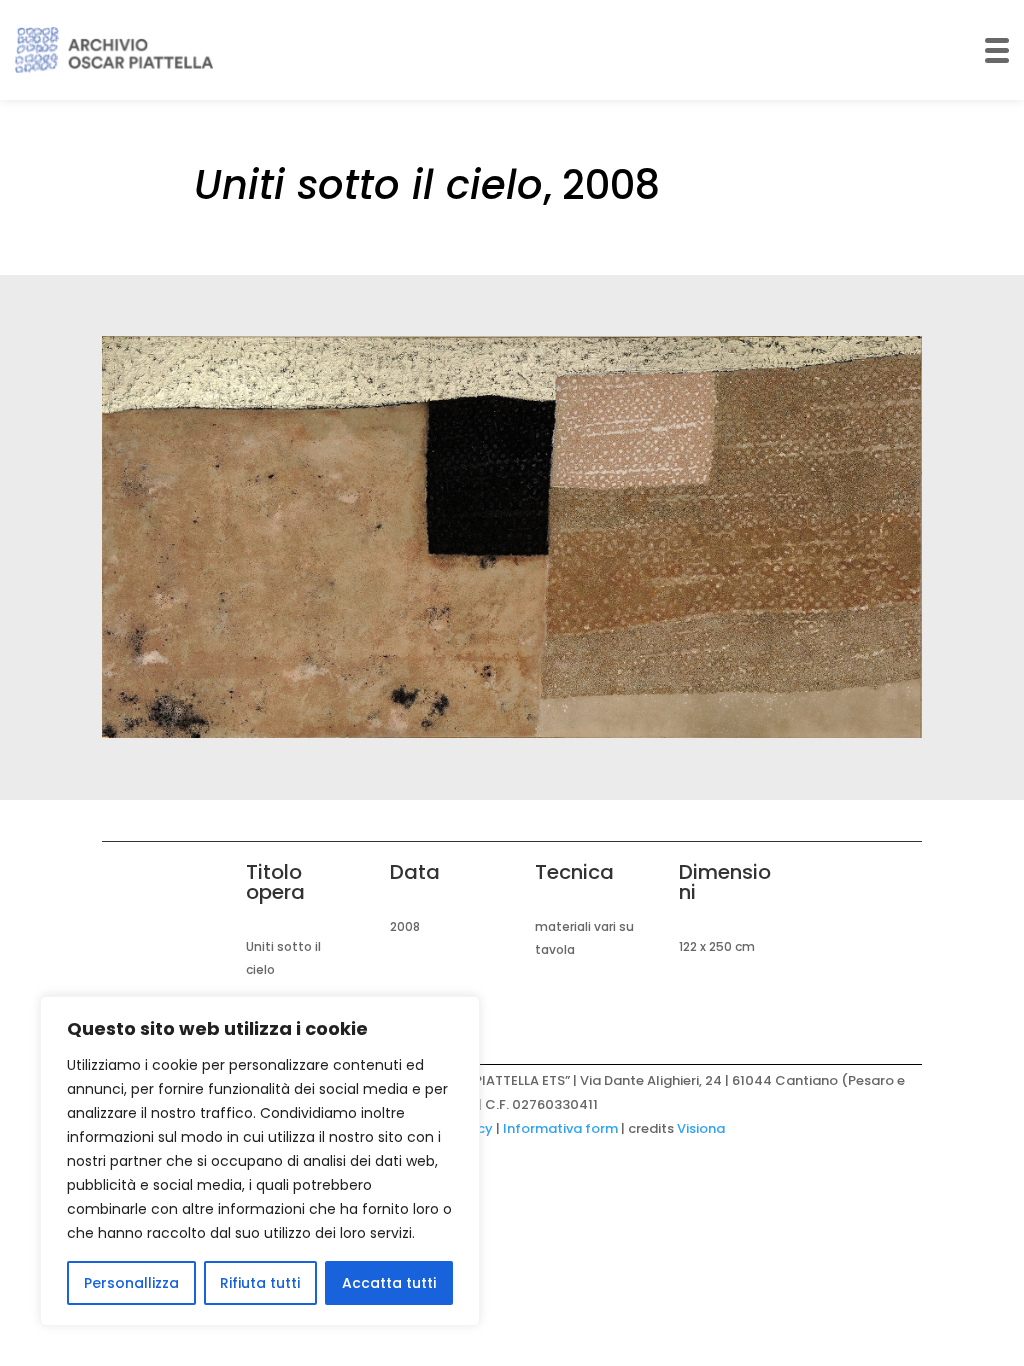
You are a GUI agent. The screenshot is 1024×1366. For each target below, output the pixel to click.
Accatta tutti (389, 1283)
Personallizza (131, 1283)
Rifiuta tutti (260, 1283)
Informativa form (560, 1128)
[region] (260, 1161)
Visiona (701, 1128)
